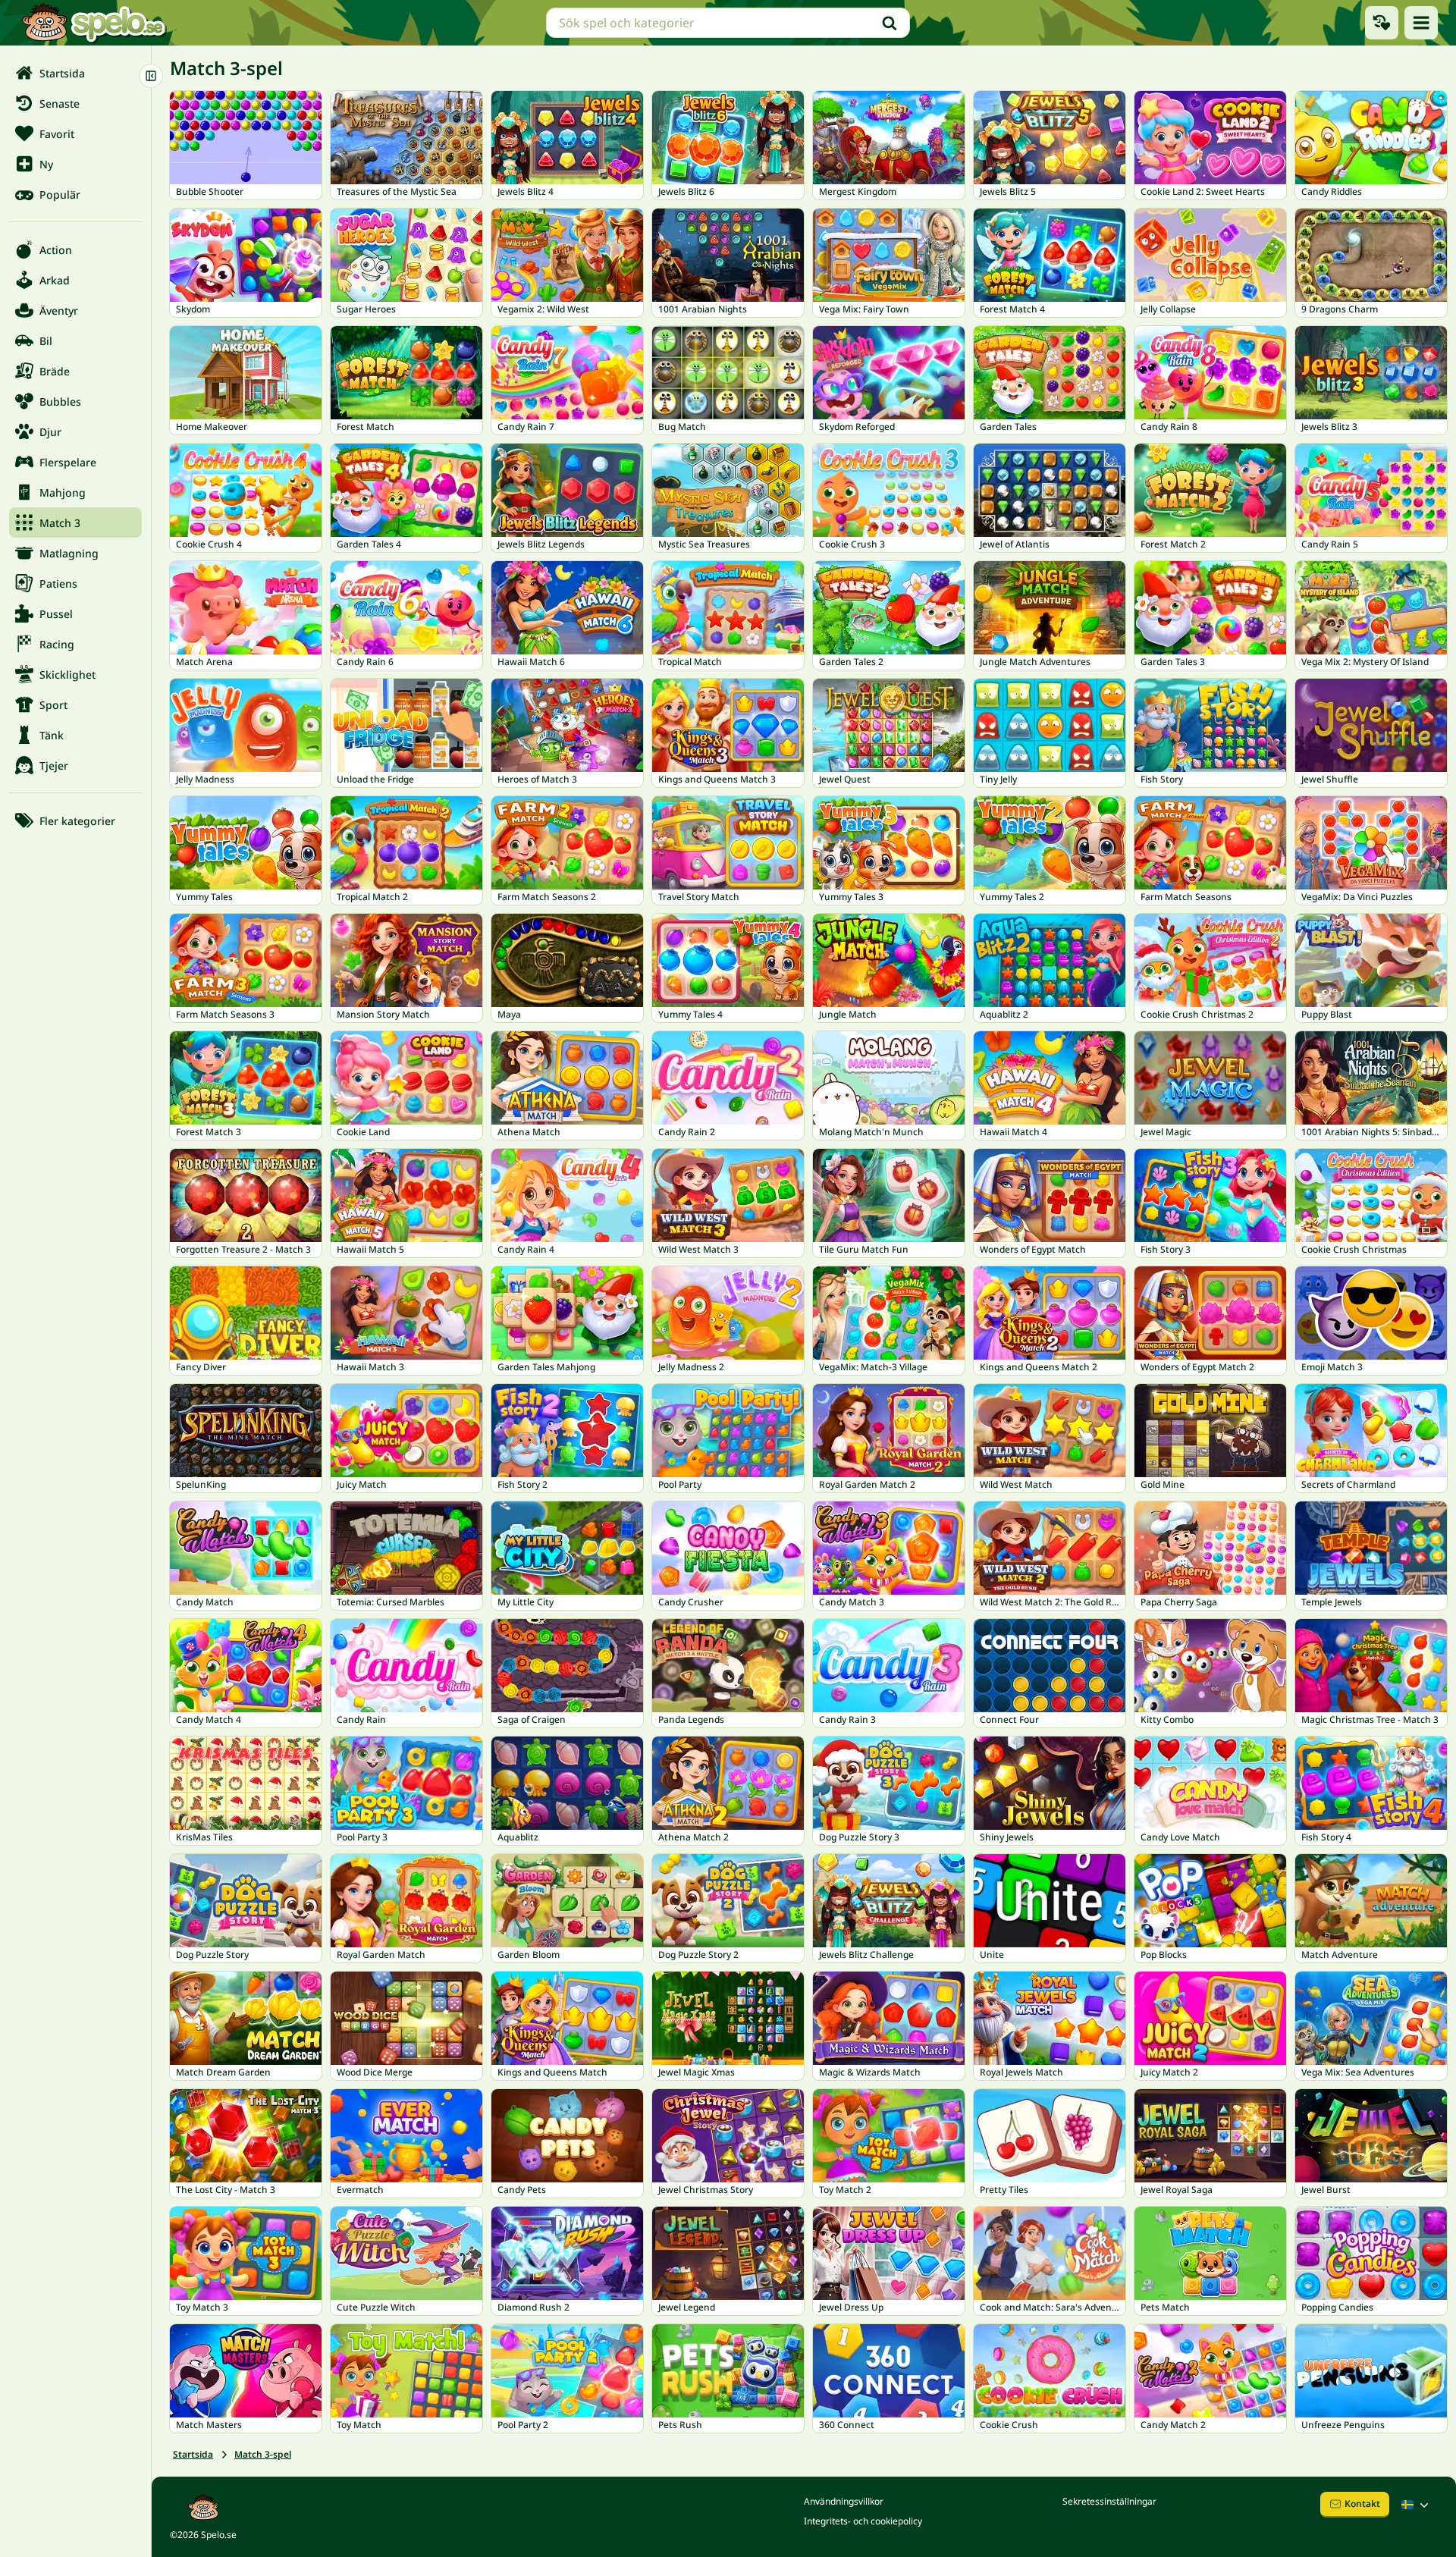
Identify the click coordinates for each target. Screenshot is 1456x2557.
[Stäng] (151, 76)
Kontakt (1362, 2504)
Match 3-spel (263, 2454)
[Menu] (1421, 23)
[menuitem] (75, 73)
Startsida (193, 2454)
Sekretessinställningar (1109, 2501)
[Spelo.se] (94, 23)
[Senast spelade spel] (1382, 23)
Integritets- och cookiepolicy (863, 2521)
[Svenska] (1417, 2505)
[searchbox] (728, 23)
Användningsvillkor (844, 2501)
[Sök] (890, 23)
